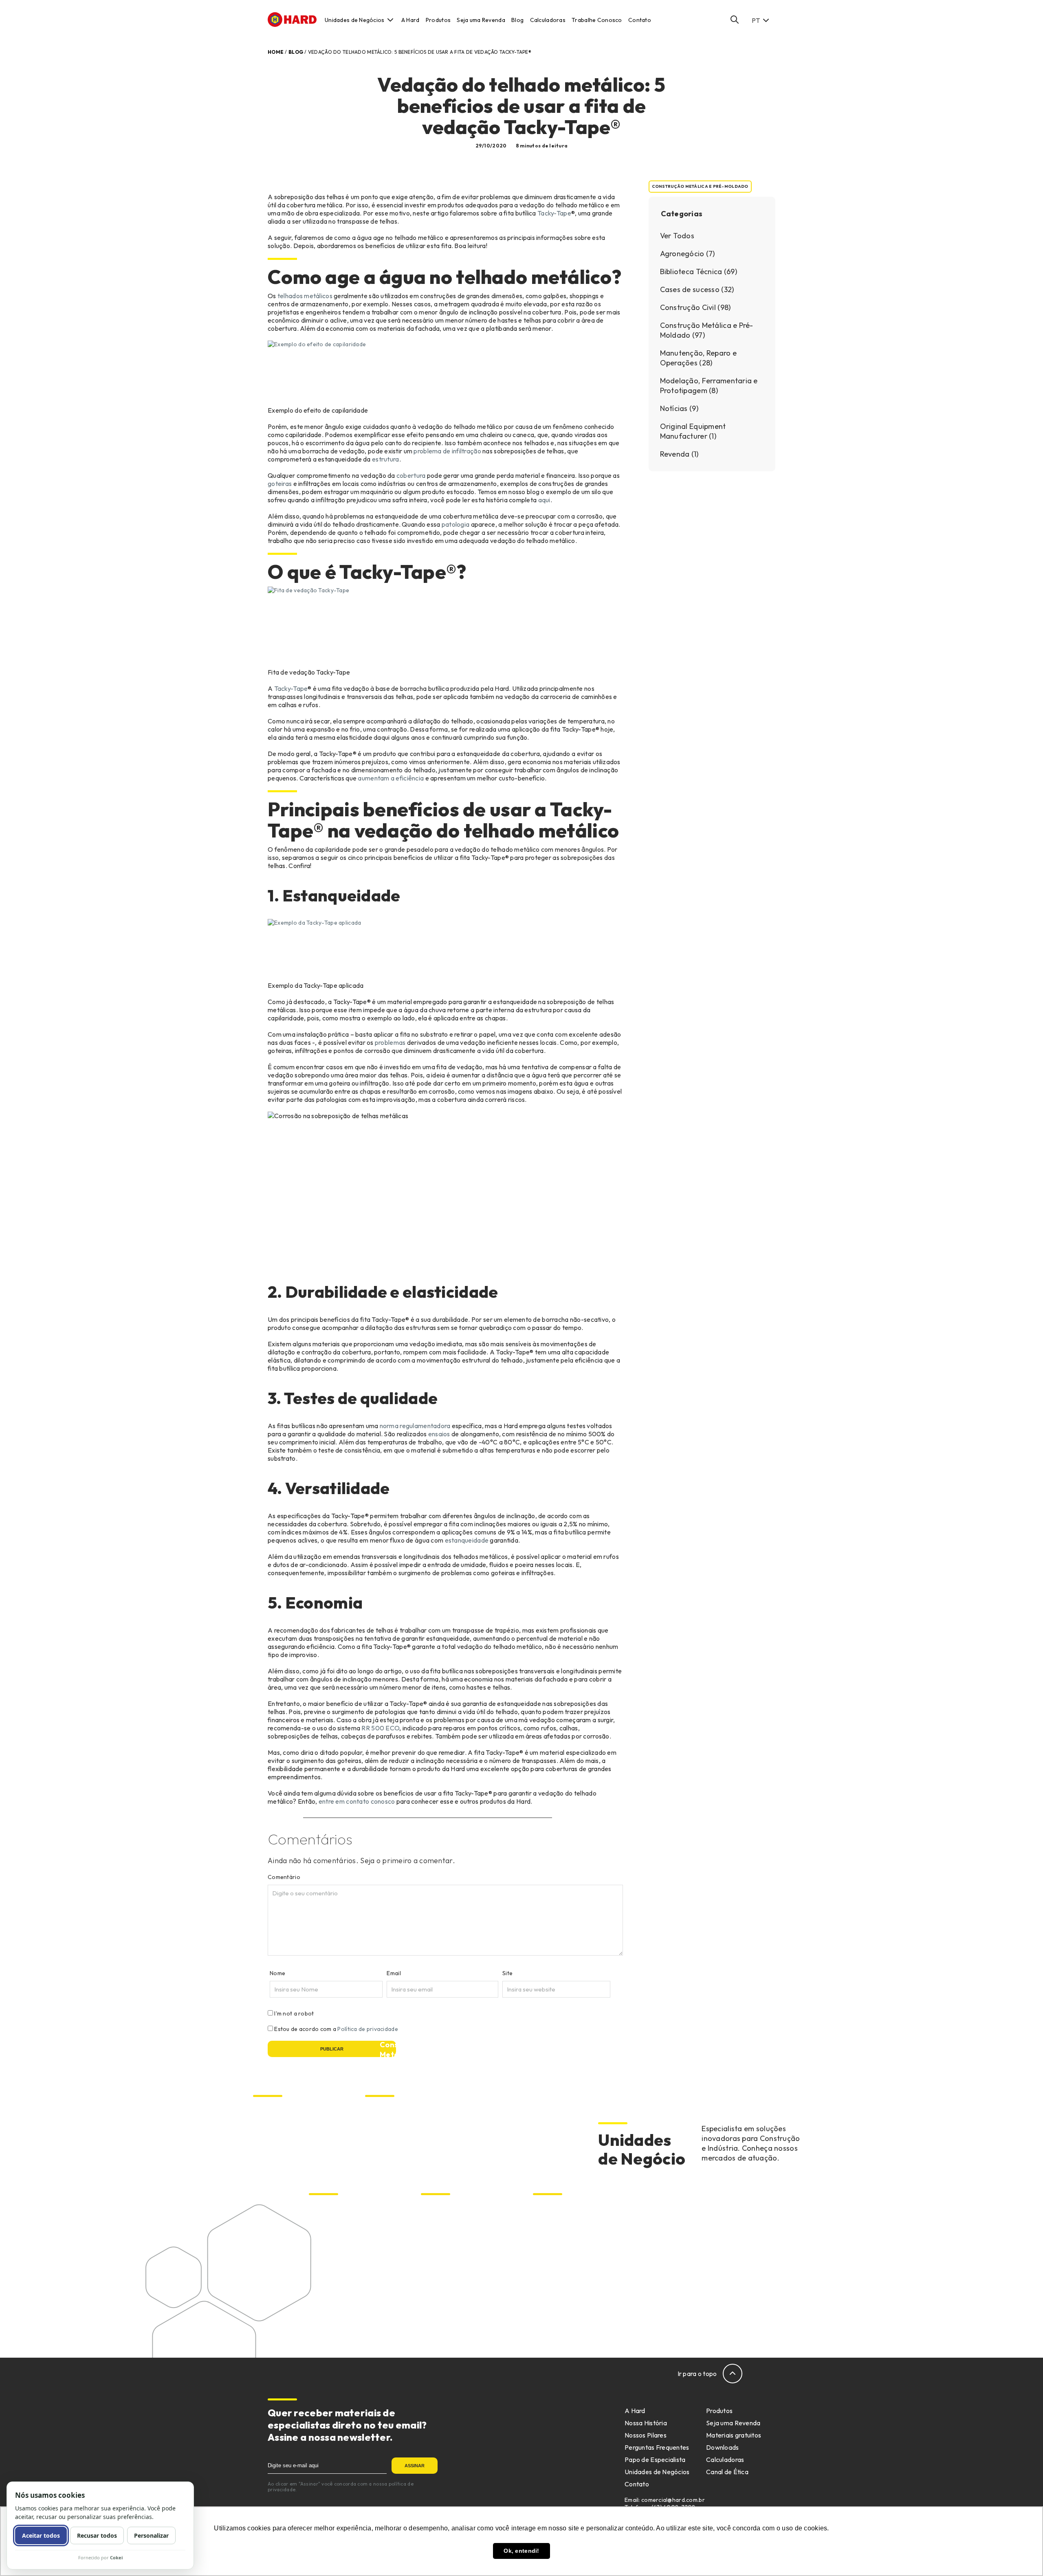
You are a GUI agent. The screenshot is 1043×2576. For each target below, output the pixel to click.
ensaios (439, 1434)
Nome (277, 1973)
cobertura (411, 475)
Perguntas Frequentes (657, 2447)
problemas (390, 1042)
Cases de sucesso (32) (697, 289)
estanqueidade (467, 1540)
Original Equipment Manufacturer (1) (693, 431)
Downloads (723, 2447)
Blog (517, 20)
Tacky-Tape (554, 213)
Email (394, 1973)
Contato (640, 20)
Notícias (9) (679, 408)
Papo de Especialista (655, 2460)
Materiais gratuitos (734, 2435)
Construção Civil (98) (695, 307)
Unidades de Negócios (355, 20)
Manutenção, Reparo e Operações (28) (699, 358)
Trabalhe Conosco (597, 20)
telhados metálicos (305, 296)
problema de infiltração (447, 451)
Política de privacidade (367, 2029)
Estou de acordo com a (336, 2029)
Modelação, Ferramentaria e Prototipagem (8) (709, 386)
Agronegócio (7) (688, 254)
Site (507, 1973)
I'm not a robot (294, 2013)
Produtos (438, 20)
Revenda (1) (679, 454)
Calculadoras (548, 20)
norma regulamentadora (415, 1426)
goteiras (280, 484)
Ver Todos (677, 236)
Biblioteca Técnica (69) (699, 271)
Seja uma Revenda (481, 20)
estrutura (386, 459)
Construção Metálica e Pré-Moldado (700, 186)
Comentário (284, 1877)
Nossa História (646, 2423)
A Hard (410, 20)
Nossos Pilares (646, 2435)
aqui (544, 500)
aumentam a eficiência (391, 778)
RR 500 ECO (380, 1728)
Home (276, 52)
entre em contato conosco (357, 1801)
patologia (456, 524)
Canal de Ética (727, 2472)
